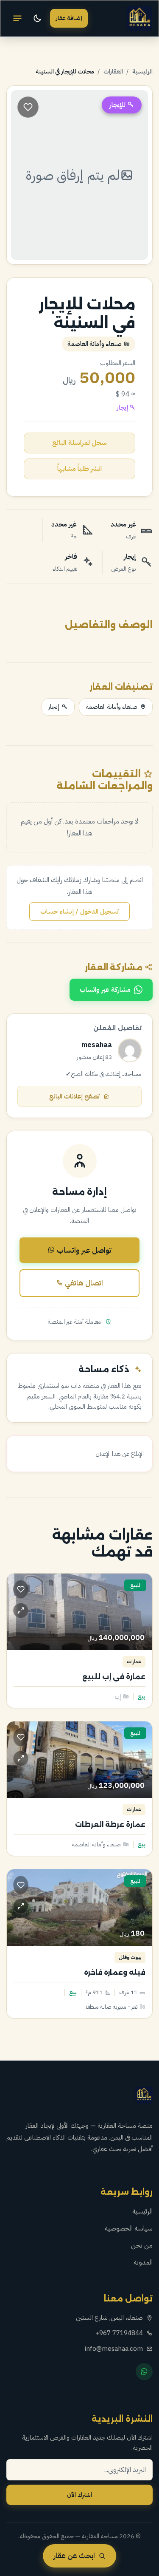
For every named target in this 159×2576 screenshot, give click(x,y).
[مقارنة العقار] (21, 1611)
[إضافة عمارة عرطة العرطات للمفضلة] (21, 1737)
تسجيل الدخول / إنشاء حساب (79, 912)
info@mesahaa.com (114, 2349)
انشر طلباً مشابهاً (79, 469)
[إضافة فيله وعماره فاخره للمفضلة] (21, 1885)
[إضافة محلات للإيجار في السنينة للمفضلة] (28, 107)
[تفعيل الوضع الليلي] (37, 18)
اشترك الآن (79, 2495)
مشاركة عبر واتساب (105, 990)
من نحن (142, 2245)
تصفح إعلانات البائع (74, 1096)
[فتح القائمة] (17, 18)
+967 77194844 (119, 2333)
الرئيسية (142, 71)
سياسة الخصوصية (129, 2228)
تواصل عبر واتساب (83, 1250)
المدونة (143, 2262)
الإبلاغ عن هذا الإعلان (120, 1454)
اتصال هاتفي (83, 1283)
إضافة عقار (69, 18)
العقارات (113, 71)
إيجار (54, 707)
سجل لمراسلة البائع (79, 443)
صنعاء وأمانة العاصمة (112, 707)
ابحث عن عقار (74, 2556)
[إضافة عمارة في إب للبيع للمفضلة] (21, 1589)
